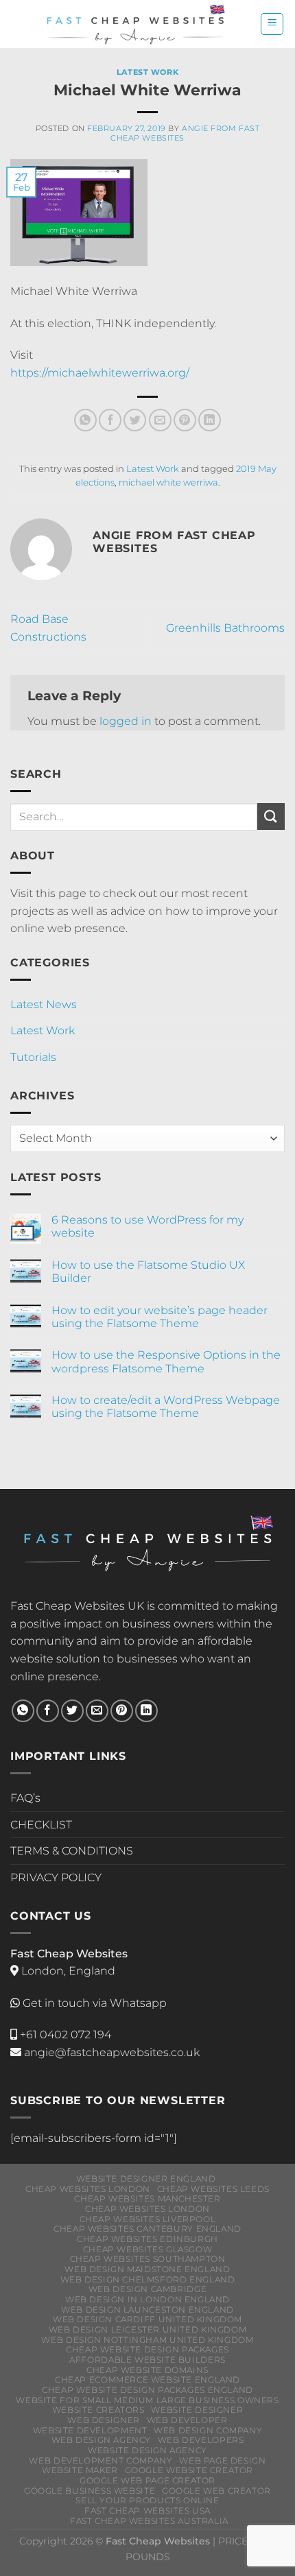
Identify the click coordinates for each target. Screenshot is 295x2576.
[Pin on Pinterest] (185, 420)
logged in (126, 721)
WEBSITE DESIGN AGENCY (147, 2450)
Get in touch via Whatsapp (95, 2003)
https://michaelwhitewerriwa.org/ (100, 373)
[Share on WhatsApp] (85, 420)
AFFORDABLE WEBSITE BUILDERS (147, 2360)
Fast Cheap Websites (68, 1606)
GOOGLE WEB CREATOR (216, 2491)
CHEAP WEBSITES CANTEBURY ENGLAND (147, 2229)
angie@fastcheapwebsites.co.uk (110, 2052)
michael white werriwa (168, 482)
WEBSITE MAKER (80, 2470)
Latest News (44, 1004)
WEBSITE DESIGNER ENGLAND (146, 2179)
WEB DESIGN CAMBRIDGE (147, 2289)
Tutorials (33, 1057)
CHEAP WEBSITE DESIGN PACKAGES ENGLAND (147, 2390)
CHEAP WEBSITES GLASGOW (147, 2249)
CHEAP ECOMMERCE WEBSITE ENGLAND (147, 2380)
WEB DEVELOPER (187, 2420)
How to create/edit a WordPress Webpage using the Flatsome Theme (166, 1407)
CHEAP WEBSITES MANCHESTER (147, 2198)
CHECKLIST (41, 1825)
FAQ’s (25, 1798)
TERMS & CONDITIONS (72, 1851)
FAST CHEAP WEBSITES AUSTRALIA (149, 2521)
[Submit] (271, 816)
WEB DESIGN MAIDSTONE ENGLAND (147, 2269)
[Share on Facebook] (110, 420)
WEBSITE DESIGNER (197, 2410)
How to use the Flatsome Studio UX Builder (148, 1272)
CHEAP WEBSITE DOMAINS (147, 2370)
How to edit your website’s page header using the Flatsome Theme (160, 1317)
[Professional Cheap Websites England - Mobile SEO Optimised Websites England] (135, 24)
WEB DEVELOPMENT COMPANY (101, 2460)
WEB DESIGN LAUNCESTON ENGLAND (147, 2310)
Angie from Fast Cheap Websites (185, 133)
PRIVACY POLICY (56, 1877)
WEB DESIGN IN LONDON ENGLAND (147, 2299)
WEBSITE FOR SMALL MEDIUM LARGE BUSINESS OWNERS (147, 2400)
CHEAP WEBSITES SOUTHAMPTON (148, 2259)
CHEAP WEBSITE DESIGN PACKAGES (147, 2349)
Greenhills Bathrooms (225, 628)
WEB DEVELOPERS (201, 2440)
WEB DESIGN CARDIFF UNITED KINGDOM (147, 2319)
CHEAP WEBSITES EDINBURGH (147, 2239)
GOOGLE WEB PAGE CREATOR (147, 2480)
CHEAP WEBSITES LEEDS (213, 2189)
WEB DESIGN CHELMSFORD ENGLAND (148, 2279)
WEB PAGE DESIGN (222, 2460)
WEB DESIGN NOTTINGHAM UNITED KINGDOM (147, 2340)
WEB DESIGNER (103, 2420)
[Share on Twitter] (135, 420)
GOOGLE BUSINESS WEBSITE (90, 2491)
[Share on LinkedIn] (210, 420)
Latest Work (147, 72)
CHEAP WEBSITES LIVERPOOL (148, 2219)
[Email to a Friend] (160, 420)
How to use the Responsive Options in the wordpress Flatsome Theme (166, 1361)
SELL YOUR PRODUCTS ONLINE (147, 2500)
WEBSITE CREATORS (98, 2410)
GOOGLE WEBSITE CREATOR (189, 2470)
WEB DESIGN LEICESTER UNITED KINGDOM (147, 2329)
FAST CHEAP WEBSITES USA (147, 2511)
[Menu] (272, 24)
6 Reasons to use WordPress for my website (147, 1226)
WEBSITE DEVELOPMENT (90, 2430)
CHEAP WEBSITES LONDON (88, 2189)
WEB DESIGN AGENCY (101, 2440)
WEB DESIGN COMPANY (208, 2430)
